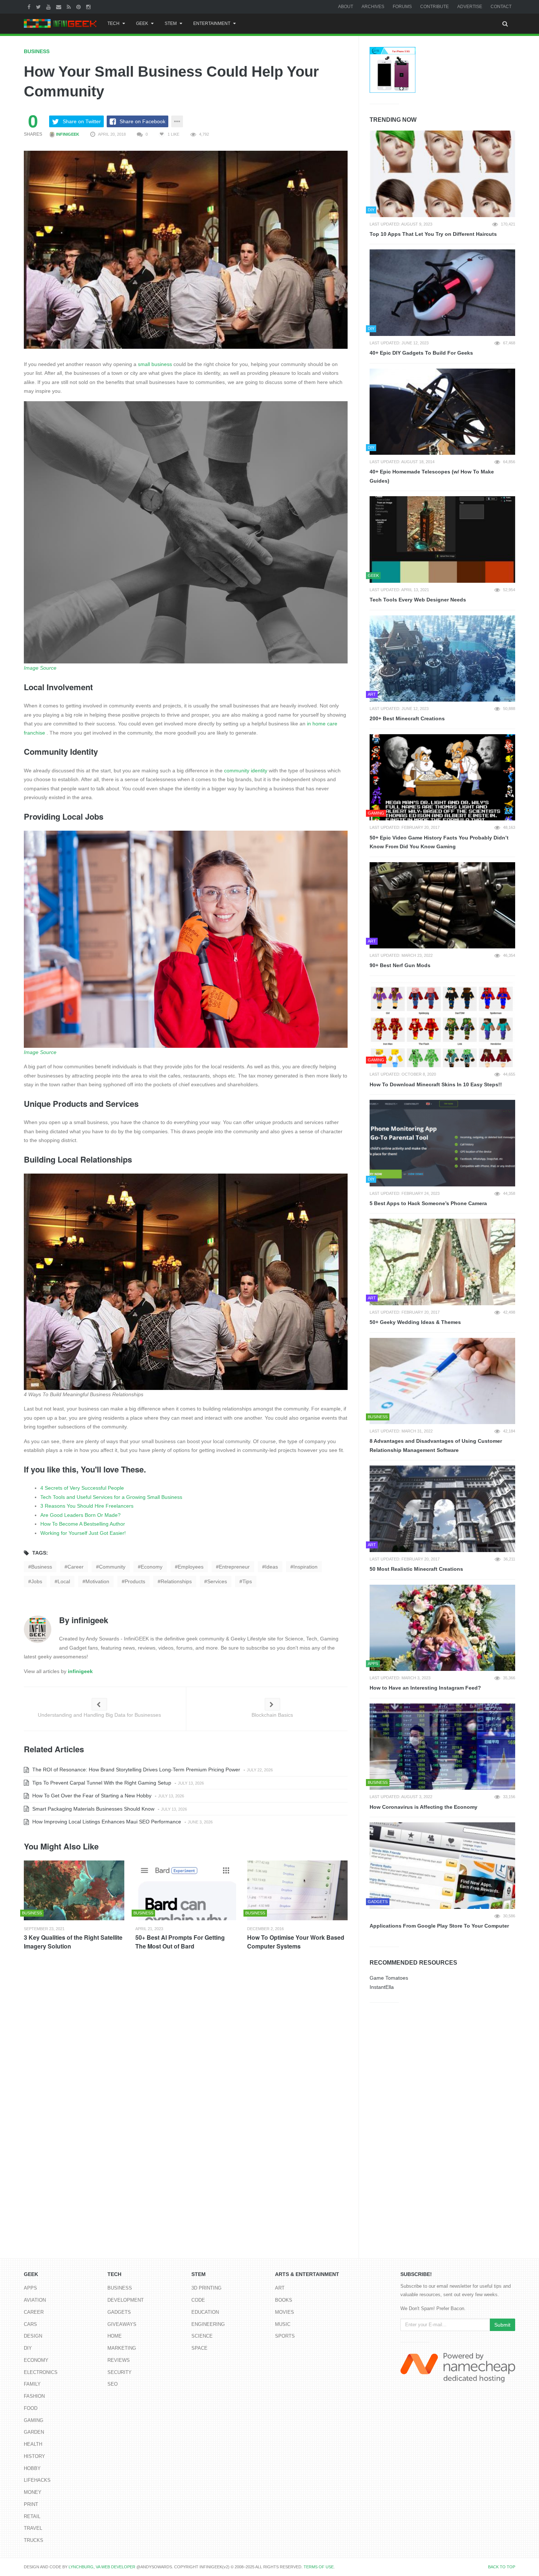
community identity (246, 771)
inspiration (305, 1567)
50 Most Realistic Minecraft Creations (416, 1569)
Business (37, 51)
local (64, 1581)
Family (32, 2384)
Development (126, 2300)
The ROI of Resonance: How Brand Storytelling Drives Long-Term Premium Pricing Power (135, 1770)
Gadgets (119, 2312)
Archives (373, 7)
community (112, 1567)
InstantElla (382, 1987)
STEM (171, 23)
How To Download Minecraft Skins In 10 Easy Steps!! (436, 1084)
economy (152, 1567)
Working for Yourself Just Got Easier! (83, 1533)
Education (205, 2312)
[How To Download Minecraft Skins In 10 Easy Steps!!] (442, 1024)
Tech (113, 23)
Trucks (34, 2540)
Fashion (34, 2396)
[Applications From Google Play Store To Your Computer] (442, 1866)
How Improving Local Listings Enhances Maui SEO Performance (106, 1822)
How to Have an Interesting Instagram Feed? (425, 1688)
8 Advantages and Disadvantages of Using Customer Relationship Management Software (436, 1446)
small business (155, 364)
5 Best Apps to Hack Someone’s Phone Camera (428, 1203)
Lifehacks (37, 2480)
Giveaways (122, 2324)
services (217, 1581)
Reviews (119, 2360)
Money (33, 2492)
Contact (501, 7)
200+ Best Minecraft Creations (407, 718)
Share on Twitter (82, 121)
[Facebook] (30, 7)
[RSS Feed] (70, 7)
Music (283, 2324)
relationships (176, 1581)
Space (199, 2348)
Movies (285, 2312)
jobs (37, 1581)
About (346, 7)
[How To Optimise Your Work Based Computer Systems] (297, 1890)
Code (198, 2300)
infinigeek (67, 134)
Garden (34, 2432)
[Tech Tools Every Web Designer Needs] (442, 539)
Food (31, 2408)
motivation (97, 1581)
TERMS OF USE (319, 2567)
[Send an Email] (60, 7)
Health (33, 2444)
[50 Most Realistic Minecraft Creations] (442, 1509)
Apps (30, 2288)
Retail (32, 2516)
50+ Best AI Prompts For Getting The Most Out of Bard (180, 1942)
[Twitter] (39, 7)
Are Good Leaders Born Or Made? (80, 1515)
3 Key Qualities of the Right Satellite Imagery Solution (73, 1942)
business (42, 1567)
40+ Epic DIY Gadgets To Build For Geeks (421, 353)
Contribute (434, 7)
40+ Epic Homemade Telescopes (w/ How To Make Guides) (432, 476)
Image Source (40, 668)
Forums (402, 7)
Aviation (35, 2300)
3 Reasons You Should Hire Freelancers (87, 1506)
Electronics (41, 2372)
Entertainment (212, 23)
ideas (272, 1567)
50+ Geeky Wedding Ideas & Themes (415, 1322)
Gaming (34, 2420)
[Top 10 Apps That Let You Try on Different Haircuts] (442, 174)
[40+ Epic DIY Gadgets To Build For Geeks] (442, 293)
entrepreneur (234, 1567)
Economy (36, 2360)
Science (202, 2336)
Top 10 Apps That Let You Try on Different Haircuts (433, 234)
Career (34, 2312)
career (76, 1567)
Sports (285, 2336)
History (34, 2456)
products (135, 1581)
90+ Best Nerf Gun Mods (400, 965)
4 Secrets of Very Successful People (82, 1488)
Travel (33, 2528)
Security (120, 2372)
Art (280, 2288)
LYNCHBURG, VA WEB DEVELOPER (102, 2567)
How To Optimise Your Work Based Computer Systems (296, 1942)
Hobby (32, 2468)
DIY (28, 2348)
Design (33, 2336)
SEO (113, 2384)
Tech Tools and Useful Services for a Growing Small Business (111, 1497)
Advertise (470, 7)
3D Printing (206, 2288)
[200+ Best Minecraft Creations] (442, 659)
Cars (30, 2324)
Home (115, 2336)
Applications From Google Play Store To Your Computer (439, 1926)
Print (31, 2504)
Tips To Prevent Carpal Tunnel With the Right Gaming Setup (101, 1783)
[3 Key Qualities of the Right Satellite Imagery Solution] (74, 1890)
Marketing (122, 2348)
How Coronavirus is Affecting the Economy (423, 1807)
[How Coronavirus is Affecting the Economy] (442, 1747)
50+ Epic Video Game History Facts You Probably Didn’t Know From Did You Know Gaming (439, 842)
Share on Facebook (142, 121)
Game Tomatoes (389, 1978)
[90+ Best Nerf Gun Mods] (442, 905)
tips (247, 1581)
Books (284, 2300)
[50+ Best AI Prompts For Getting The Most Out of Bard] (186, 1890)
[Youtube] (49, 7)
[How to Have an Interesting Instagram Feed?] (442, 1628)
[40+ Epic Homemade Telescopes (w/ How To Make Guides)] (442, 412)
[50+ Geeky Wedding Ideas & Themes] (442, 1262)
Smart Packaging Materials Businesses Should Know (93, 1809)
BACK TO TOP (502, 2567)
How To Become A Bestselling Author (83, 1524)
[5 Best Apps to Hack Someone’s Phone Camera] (442, 1143)
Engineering (208, 2324)
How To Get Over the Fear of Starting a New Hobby (91, 1796)
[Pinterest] (79, 7)
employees (191, 1567)
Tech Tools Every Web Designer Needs (418, 600)
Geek (142, 23)
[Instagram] (89, 7)
